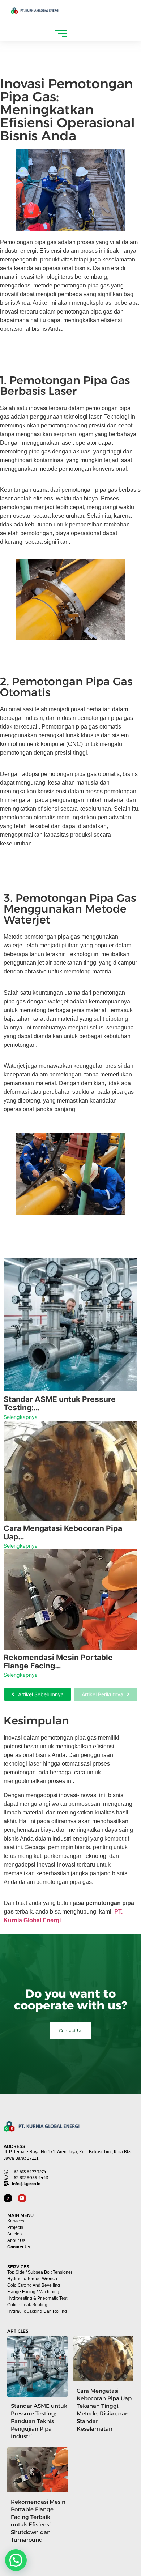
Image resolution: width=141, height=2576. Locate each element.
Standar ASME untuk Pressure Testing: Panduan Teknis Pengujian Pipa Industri (39, 2421)
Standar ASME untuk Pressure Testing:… (60, 1403)
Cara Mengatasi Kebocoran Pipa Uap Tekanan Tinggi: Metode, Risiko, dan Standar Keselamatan (104, 2410)
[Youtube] (22, 2198)
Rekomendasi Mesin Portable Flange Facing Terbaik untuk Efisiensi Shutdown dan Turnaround (38, 2521)
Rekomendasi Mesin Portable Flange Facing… (58, 1662)
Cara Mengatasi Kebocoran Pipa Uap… (63, 1532)
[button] (16, 2560)
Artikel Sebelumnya (41, 1694)
